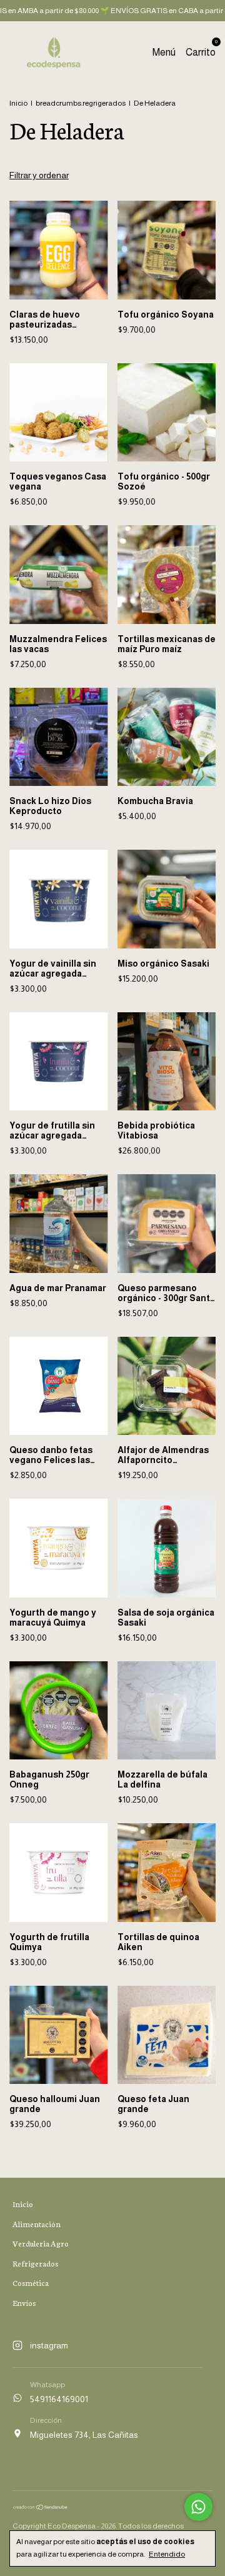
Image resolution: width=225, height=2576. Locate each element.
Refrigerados (35, 2263)
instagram (49, 2345)
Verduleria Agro (41, 2243)
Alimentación (37, 2224)
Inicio (18, 103)
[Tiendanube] (41, 2507)
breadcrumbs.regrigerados (81, 103)
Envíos (24, 2302)
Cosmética (31, 2282)
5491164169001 (59, 2399)
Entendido (167, 2554)
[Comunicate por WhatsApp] (198, 2507)
